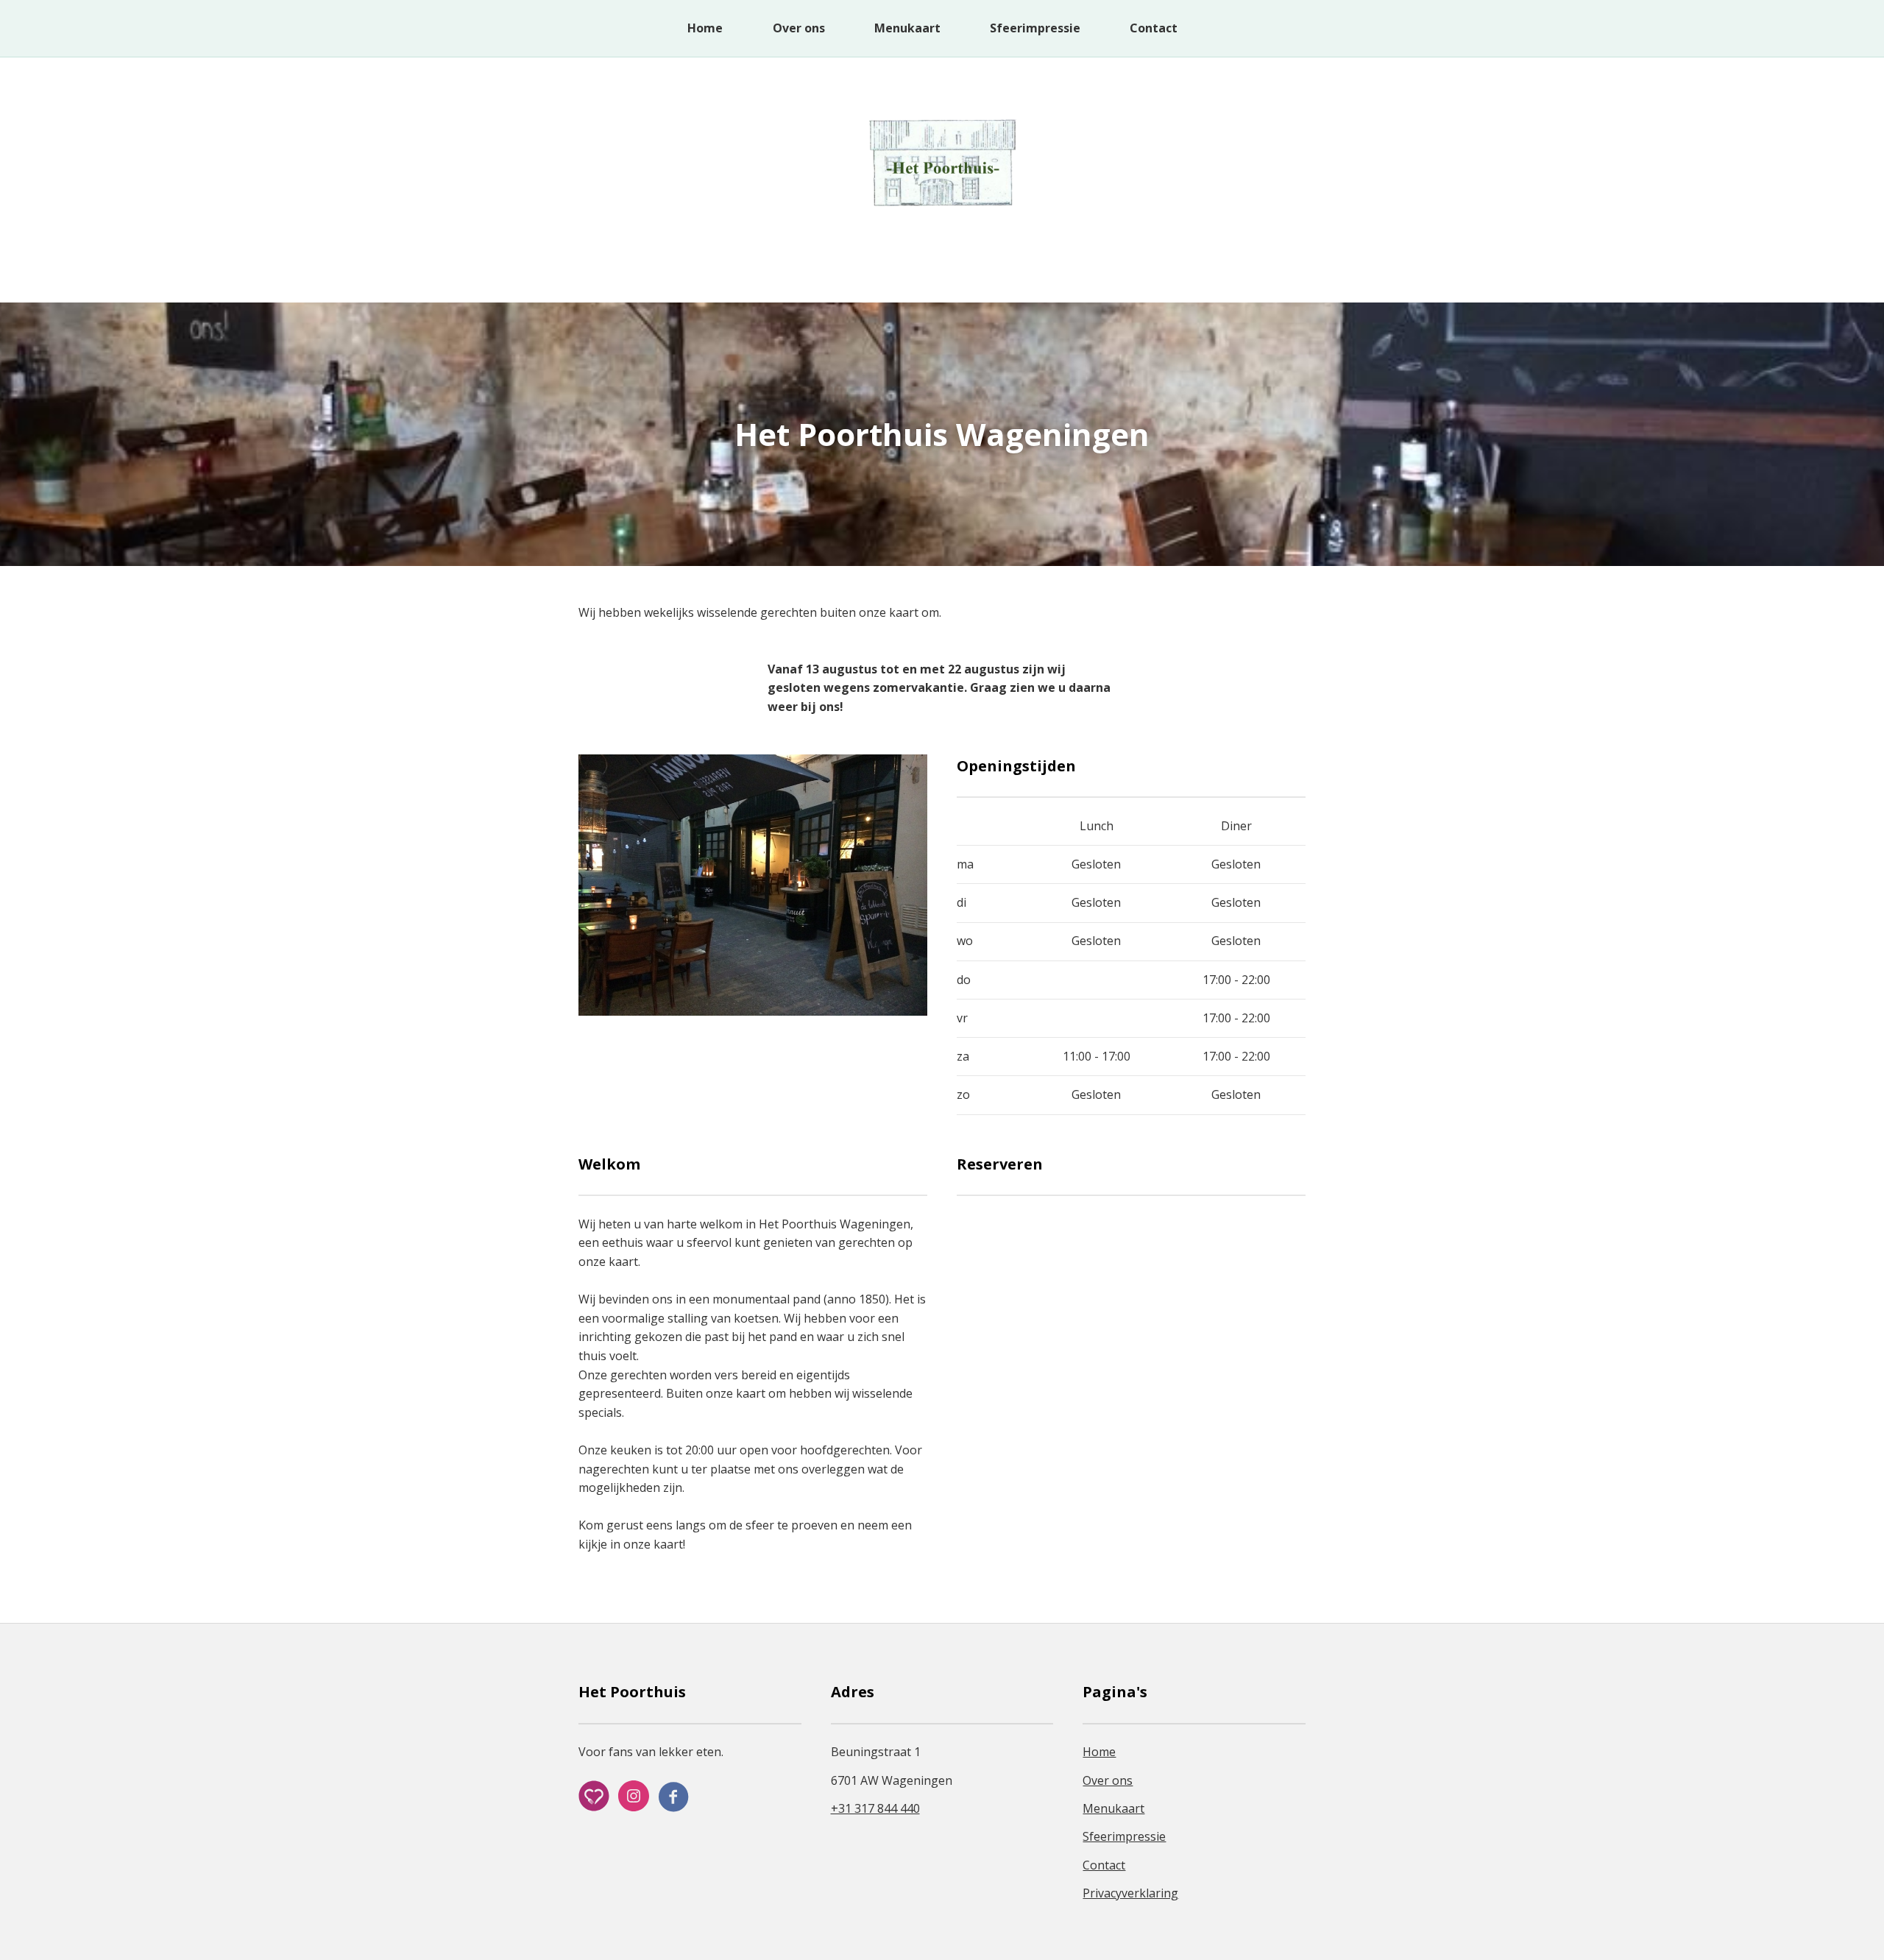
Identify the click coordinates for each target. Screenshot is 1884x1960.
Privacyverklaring (1130, 1893)
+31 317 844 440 (875, 1808)
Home (705, 28)
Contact (1154, 28)
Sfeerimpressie (1037, 28)
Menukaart (907, 28)
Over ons (799, 28)
